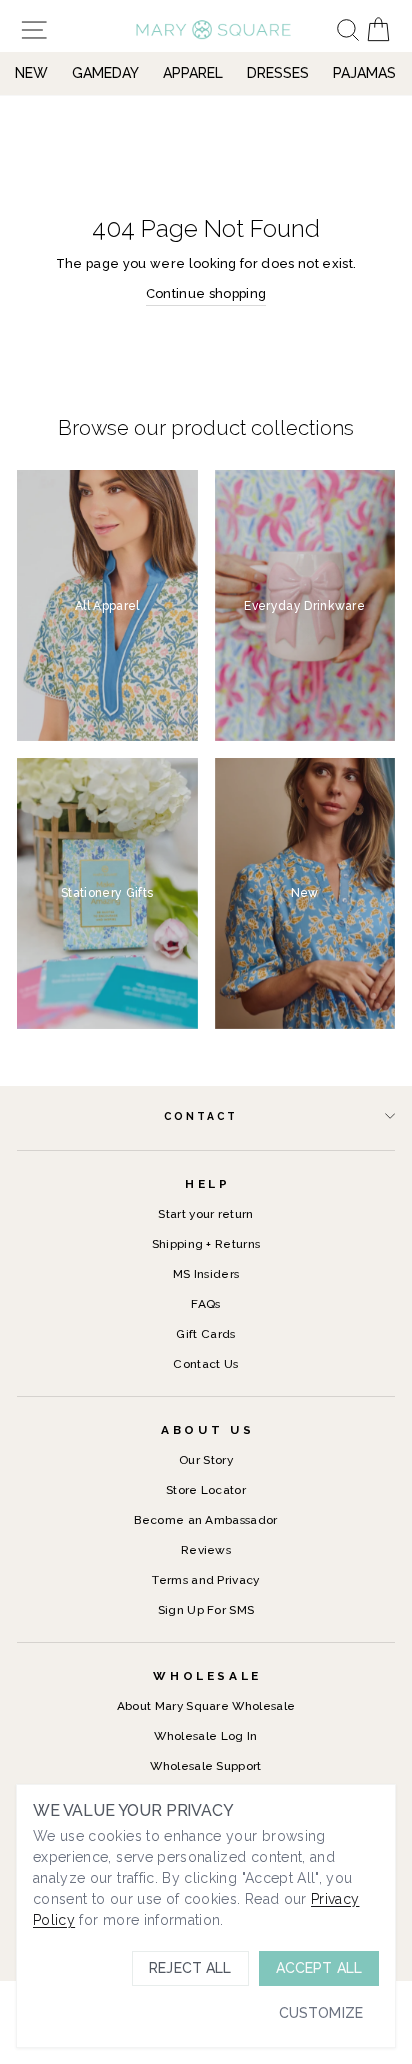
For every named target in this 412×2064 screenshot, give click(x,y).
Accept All (319, 1968)
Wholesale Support (205, 1766)
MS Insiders (206, 1274)
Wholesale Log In (205, 1736)
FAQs (205, 1304)
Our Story (206, 1460)
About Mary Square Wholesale (206, 1706)
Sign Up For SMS (206, 1610)
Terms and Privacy (205, 1580)
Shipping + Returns (206, 1244)
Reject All (190, 1968)
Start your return (205, 1214)
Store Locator (206, 1490)
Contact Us (205, 1364)
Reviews (206, 1550)
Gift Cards (205, 1334)
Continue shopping (206, 293)
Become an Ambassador (205, 1520)
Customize (321, 2013)
